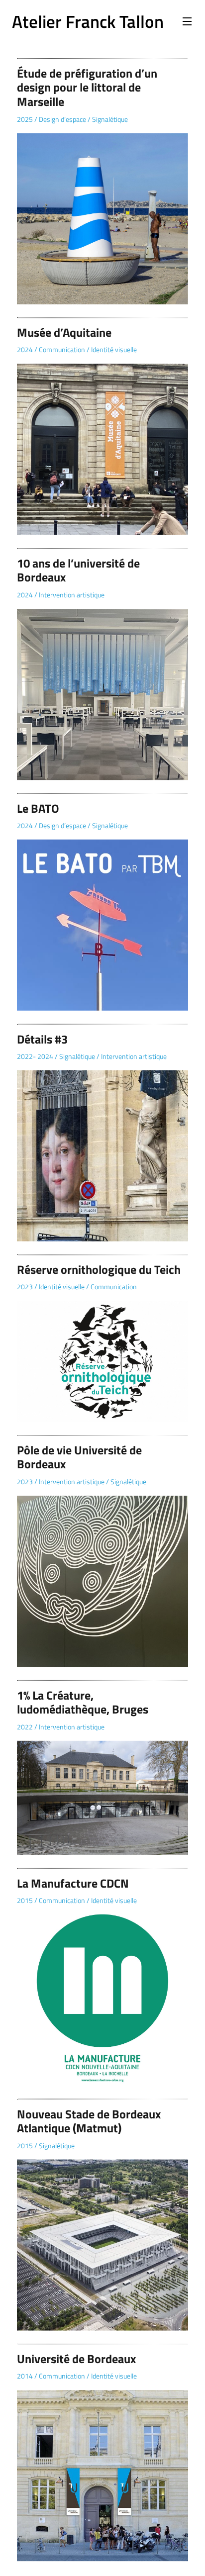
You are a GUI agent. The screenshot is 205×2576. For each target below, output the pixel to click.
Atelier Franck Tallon (88, 21)
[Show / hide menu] (187, 21)
